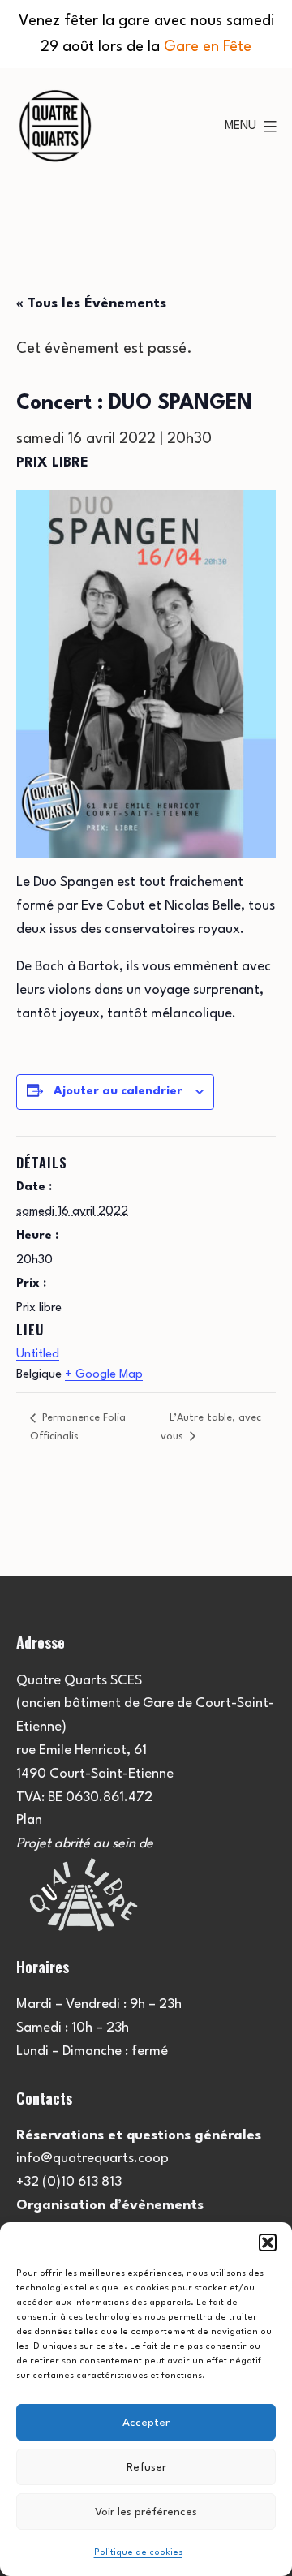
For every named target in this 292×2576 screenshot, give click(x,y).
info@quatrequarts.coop (92, 2159)
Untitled (38, 1355)
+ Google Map (104, 1375)
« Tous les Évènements (91, 304)
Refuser (146, 2467)
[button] (268, 2243)
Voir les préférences (146, 2512)
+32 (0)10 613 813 (69, 2182)
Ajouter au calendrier (118, 1092)
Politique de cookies (138, 2553)
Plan (29, 1820)
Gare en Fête (208, 47)
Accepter (146, 2423)
